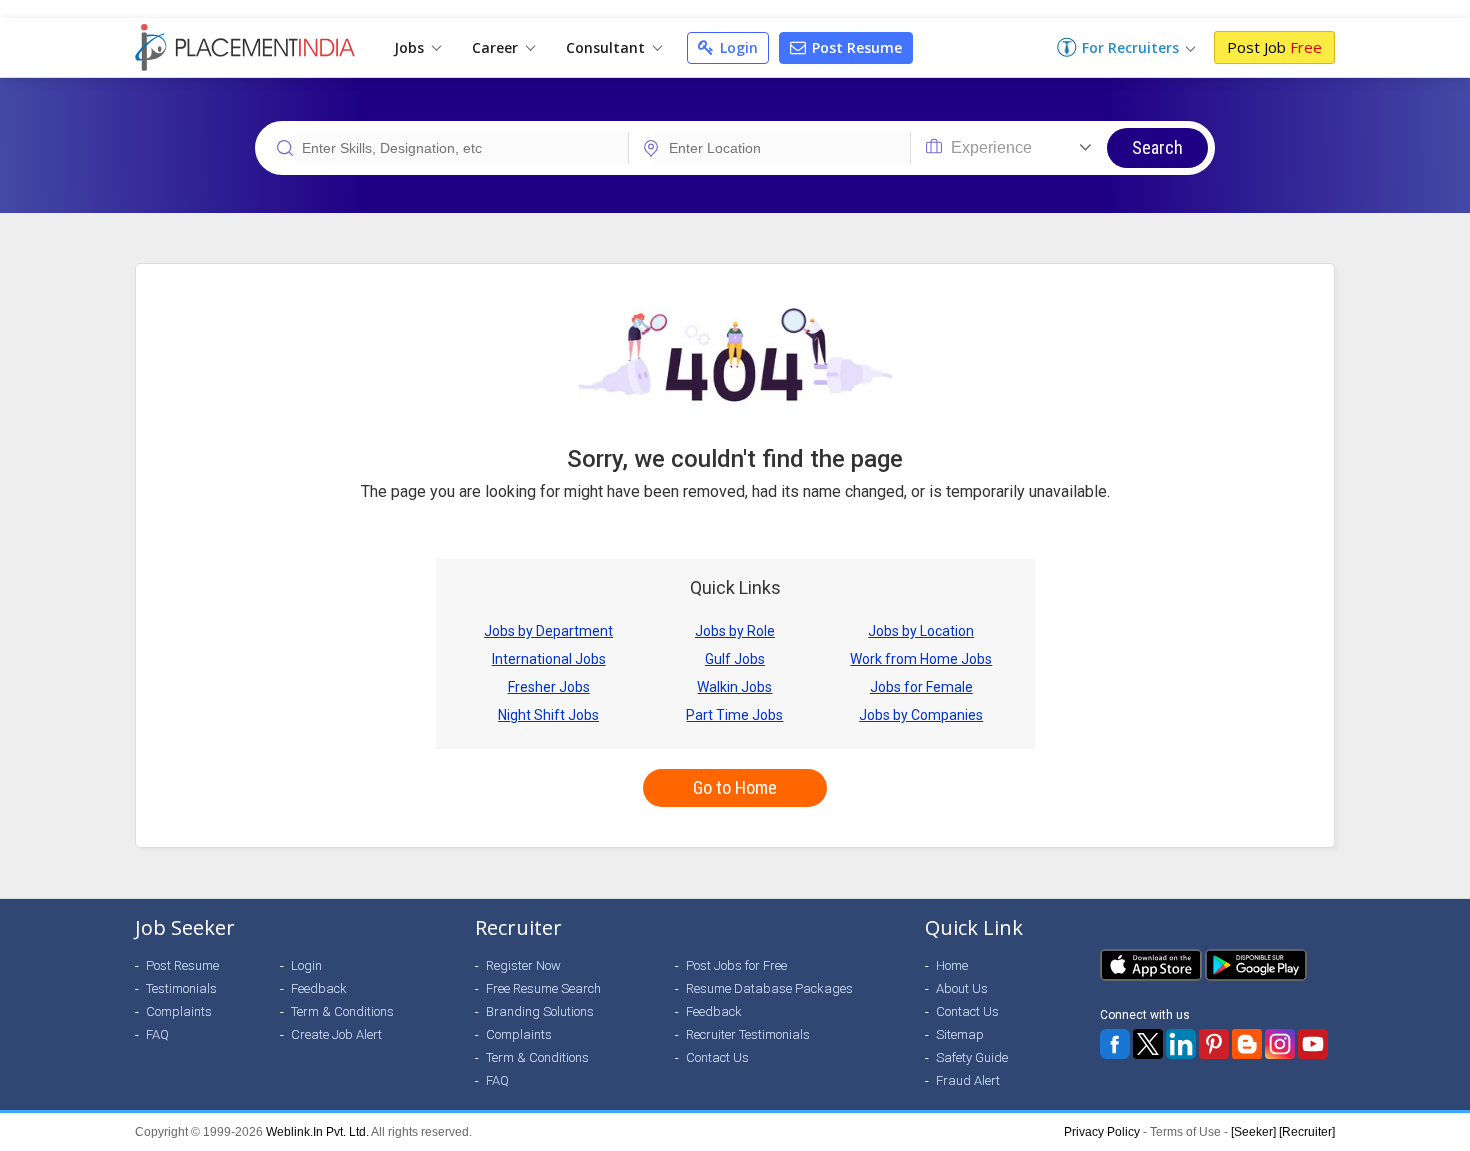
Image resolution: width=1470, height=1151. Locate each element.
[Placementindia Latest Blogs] (1247, 1044)
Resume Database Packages (769, 988)
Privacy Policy (1102, 1132)
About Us (962, 988)
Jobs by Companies (921, 715)
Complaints (179, 1011)
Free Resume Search (543, 988)
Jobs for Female (921, 687)
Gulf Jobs (735, 659)
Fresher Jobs (549, 687)
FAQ (157, 1034)
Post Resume (855, 47)
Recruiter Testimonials (748, 1034)
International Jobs (549, 659)
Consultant (607, 47)
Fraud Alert (968, 1080)
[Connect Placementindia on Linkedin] (1181, 1044)
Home (952, 965)
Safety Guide (972, 1057)
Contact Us (717, 1057)
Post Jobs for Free (736, 965)
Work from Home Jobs (921, 659)
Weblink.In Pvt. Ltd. (317, 1132)
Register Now (523, 965)
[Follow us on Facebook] (1115, 1044)
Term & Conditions (342, 1011)
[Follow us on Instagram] (1280, 1044)
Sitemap (960, 1034)
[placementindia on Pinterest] (1214, 1044)
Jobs (411, 47)
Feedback (319, 988)
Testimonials (181, 988)
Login (737, 47)
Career (497, 47)
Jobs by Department (548, 631)
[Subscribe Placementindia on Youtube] (1313, 1044)
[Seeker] (1253, 1132)
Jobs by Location (921, 631)
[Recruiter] (1307, 1132)
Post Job (1274, 47)
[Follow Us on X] (1148, 1044)
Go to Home (735, 787)
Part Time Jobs (734, 715)
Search (1157, 147)
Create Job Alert (336, 1034)
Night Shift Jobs (548, 715)
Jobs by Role (735, 631)
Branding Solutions (540, 1011)
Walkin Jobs (734, 687)
